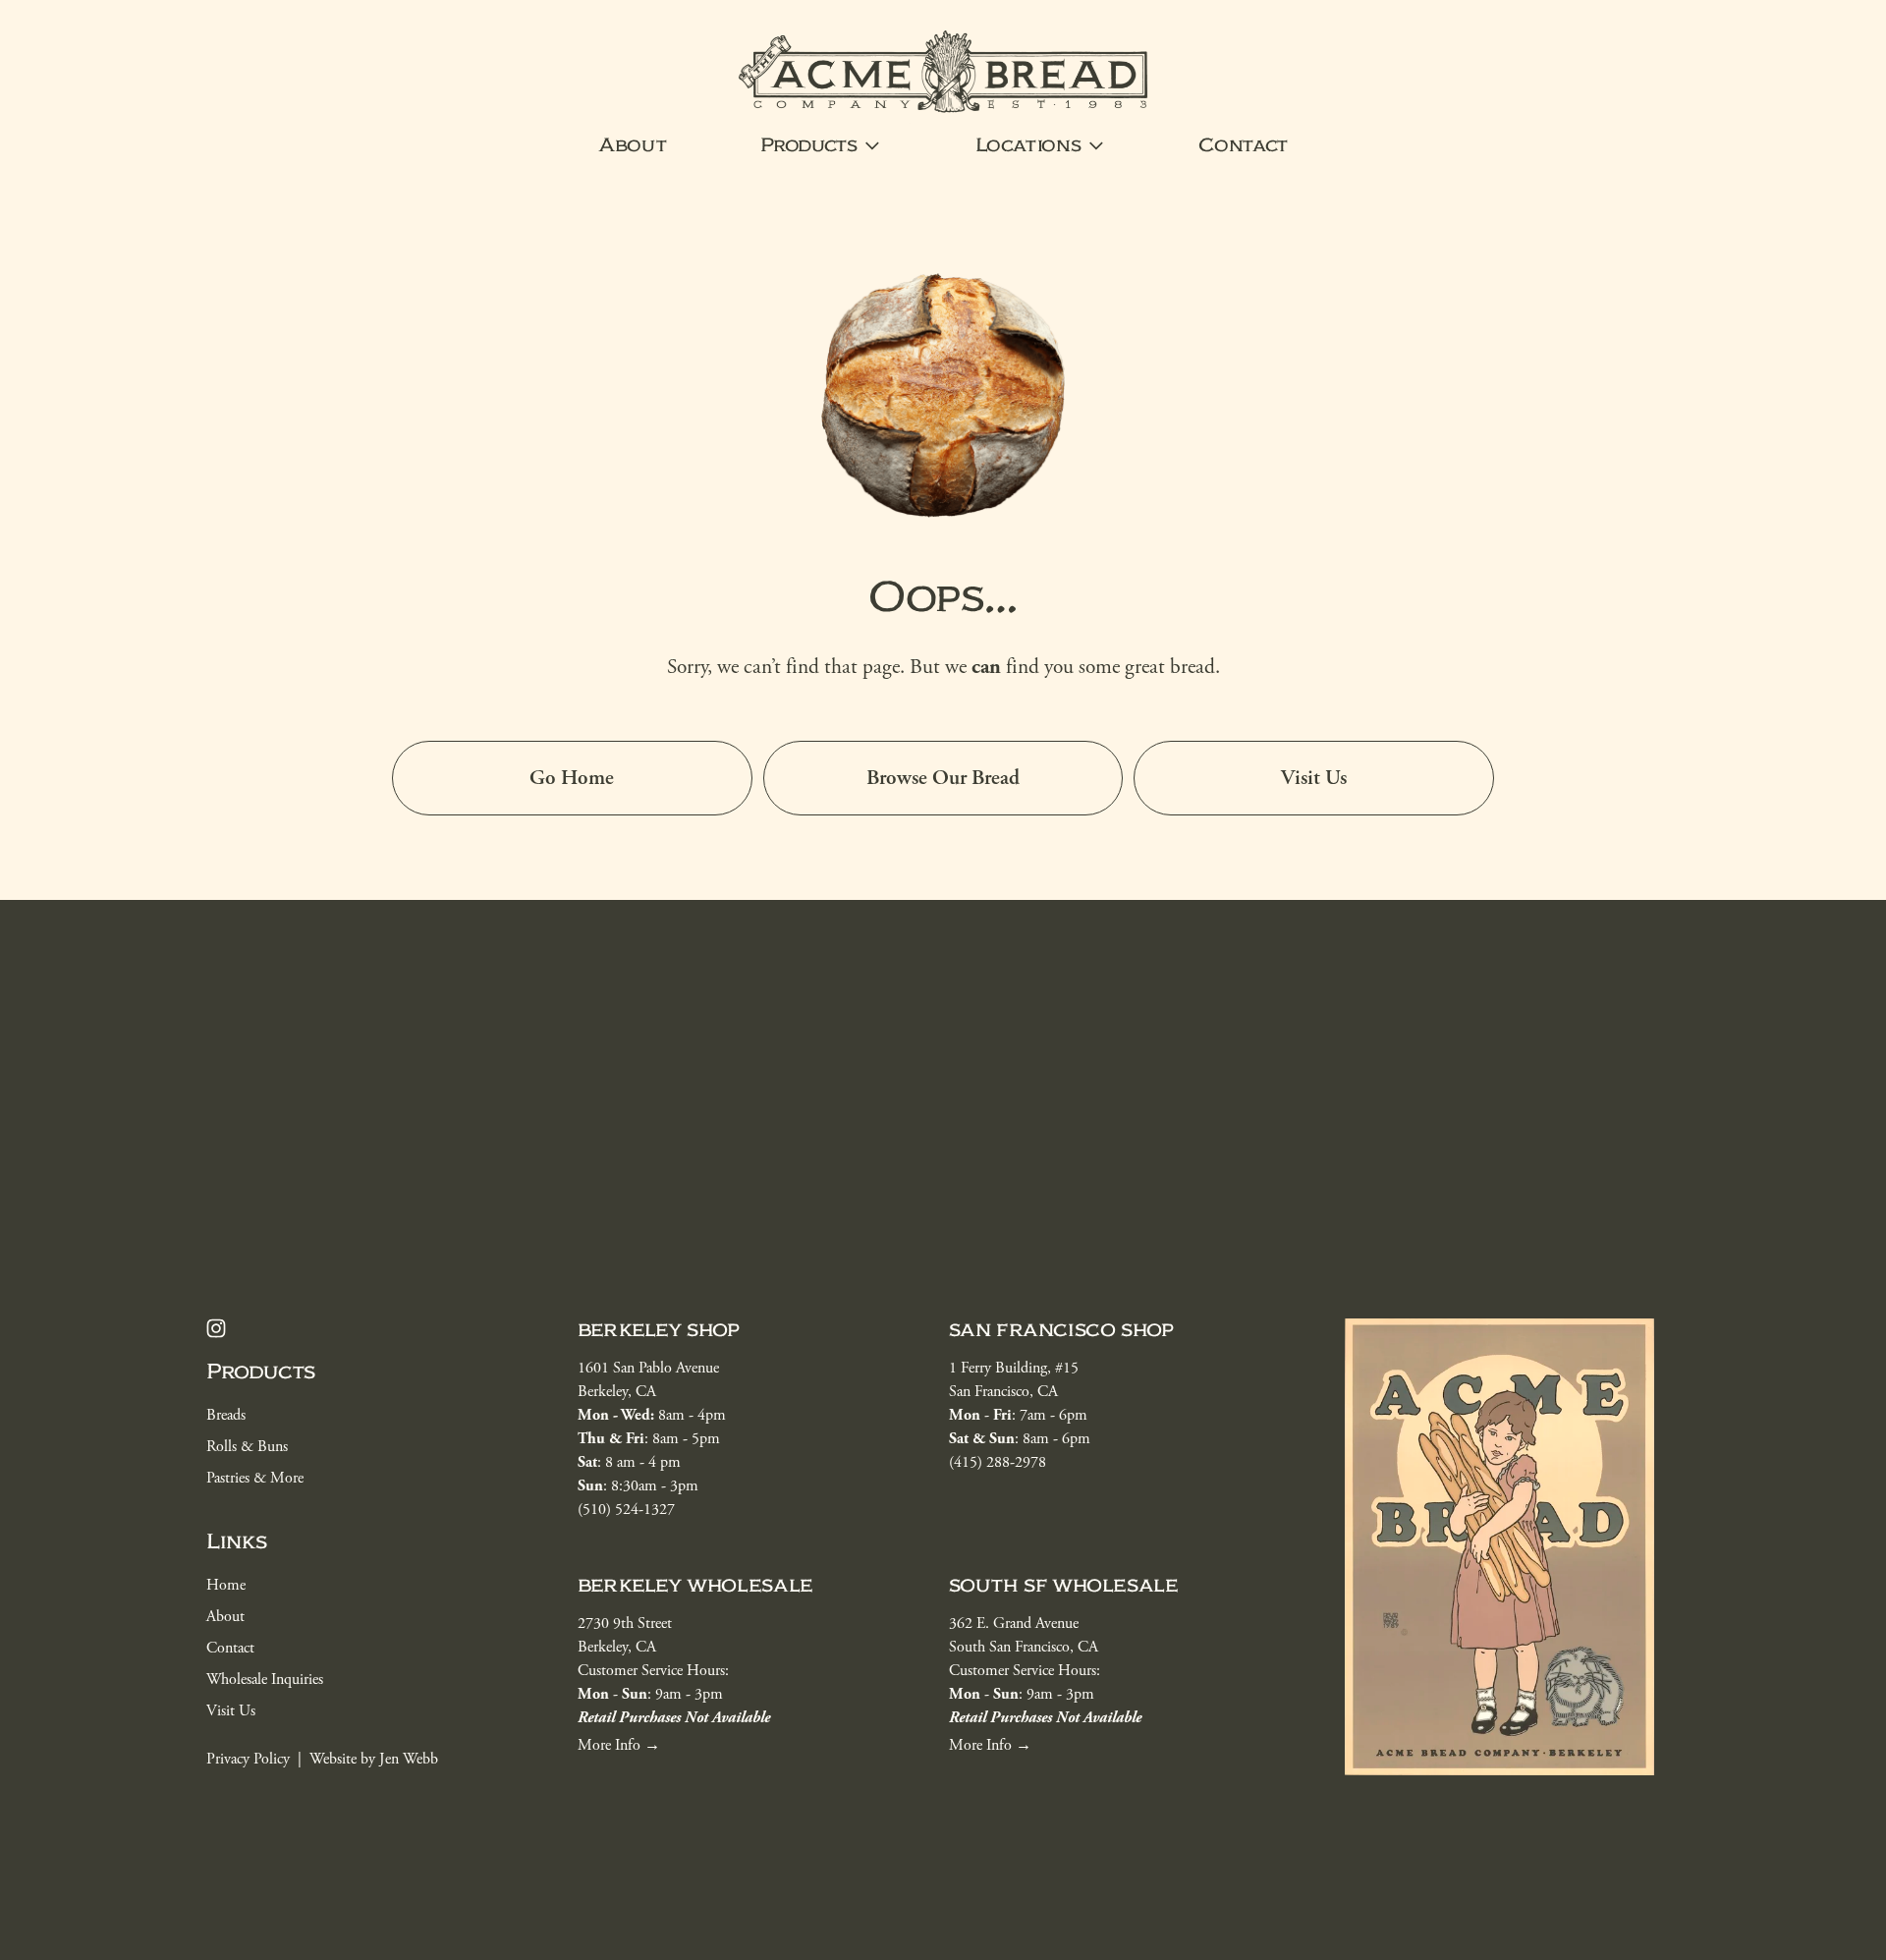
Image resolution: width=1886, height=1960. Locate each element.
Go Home (572, 778)
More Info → (990, 1745)
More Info (609, 1745)
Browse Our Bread (943, 778)
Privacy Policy (248, 1759)
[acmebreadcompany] (216, 1328)
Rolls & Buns (247, 1447)
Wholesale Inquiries (265, 1680)
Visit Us (1314, 778)
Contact (1243, 145)
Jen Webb (409, 1759)
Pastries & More (255, 1478)
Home (226, 1585)
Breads (226, 1415)
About (632, 145)
